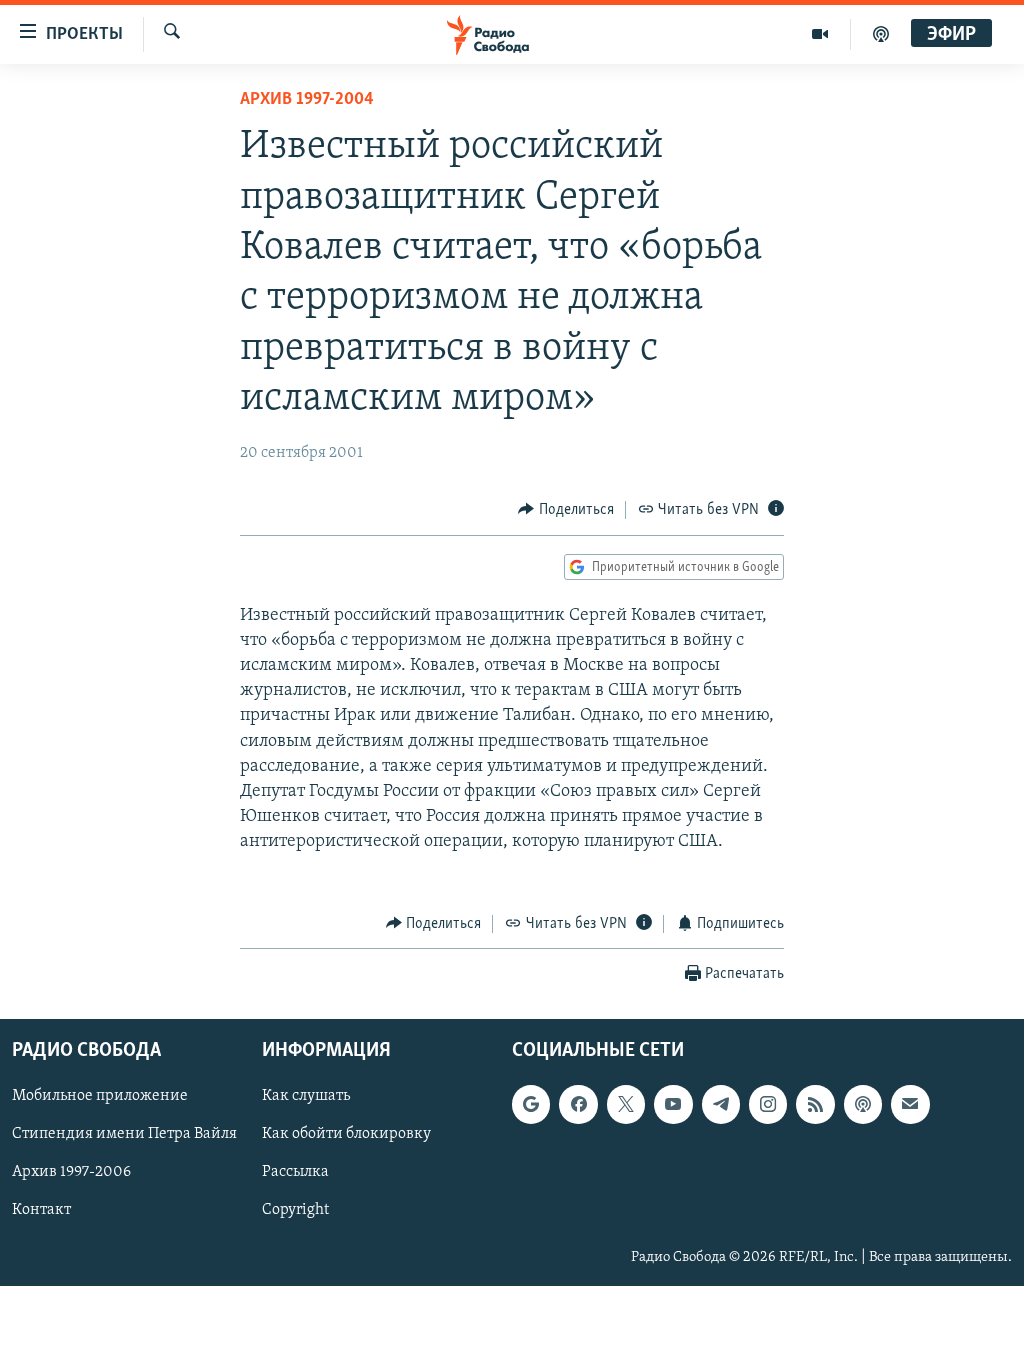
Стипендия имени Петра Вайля (124, 1135)
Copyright (295, 1211)
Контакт (41, 1211)
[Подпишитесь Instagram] (768, 1104)
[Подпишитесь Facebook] (578, 1104)
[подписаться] (910, 1104)
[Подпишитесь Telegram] (721, 1104)
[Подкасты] (863, 1104)
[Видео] (820, 34)
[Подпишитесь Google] (531, 1104)
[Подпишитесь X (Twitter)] (626, 1104)
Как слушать (306, 1096)
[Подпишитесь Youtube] (673, 1104)
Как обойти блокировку (346, 1135)
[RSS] (815, 1104)
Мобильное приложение (100, 1096)
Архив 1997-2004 (307, 100)
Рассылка (295, 1173)
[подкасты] (881, 34)
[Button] (566, 510)
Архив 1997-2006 (71, 1173)
